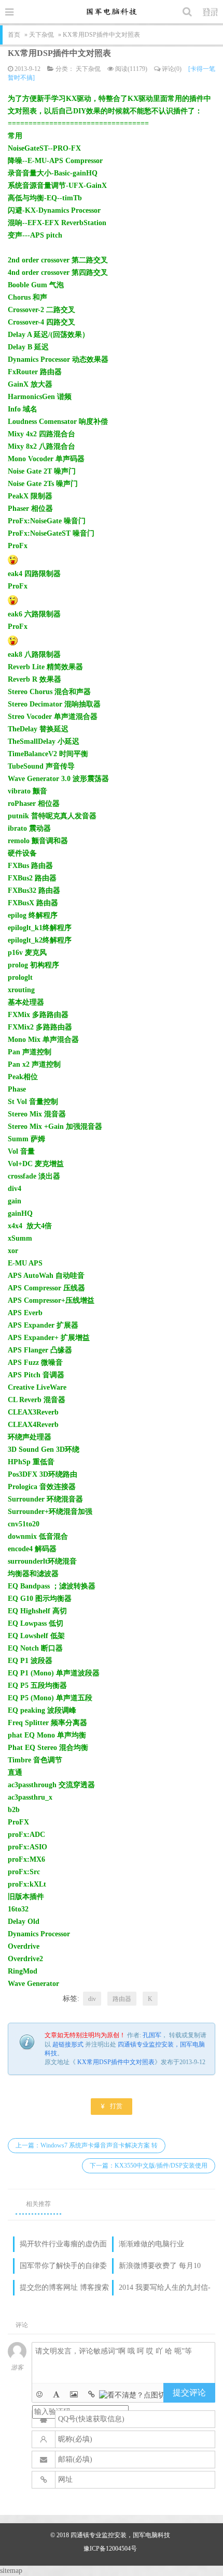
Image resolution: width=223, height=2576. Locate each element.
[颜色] (56, 2395)
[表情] (39, 2395)
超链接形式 (68, 2044)
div (92, 1999)
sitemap (11, 2571)
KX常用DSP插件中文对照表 (59, 53)
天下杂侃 (41, 35)
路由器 (122, 1999)
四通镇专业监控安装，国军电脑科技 (120, 2535)
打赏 (112, 2106)
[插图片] (74, 2395)
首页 (14, 35)
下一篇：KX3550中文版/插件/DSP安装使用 (149, 2166)
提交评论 (189, 2393)
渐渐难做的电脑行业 (151, 2244)
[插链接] (92, 2395)
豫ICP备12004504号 (110, 2549)
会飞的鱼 (112, 11)
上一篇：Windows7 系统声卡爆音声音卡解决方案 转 (87, 2145)
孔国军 (152, 2035)
